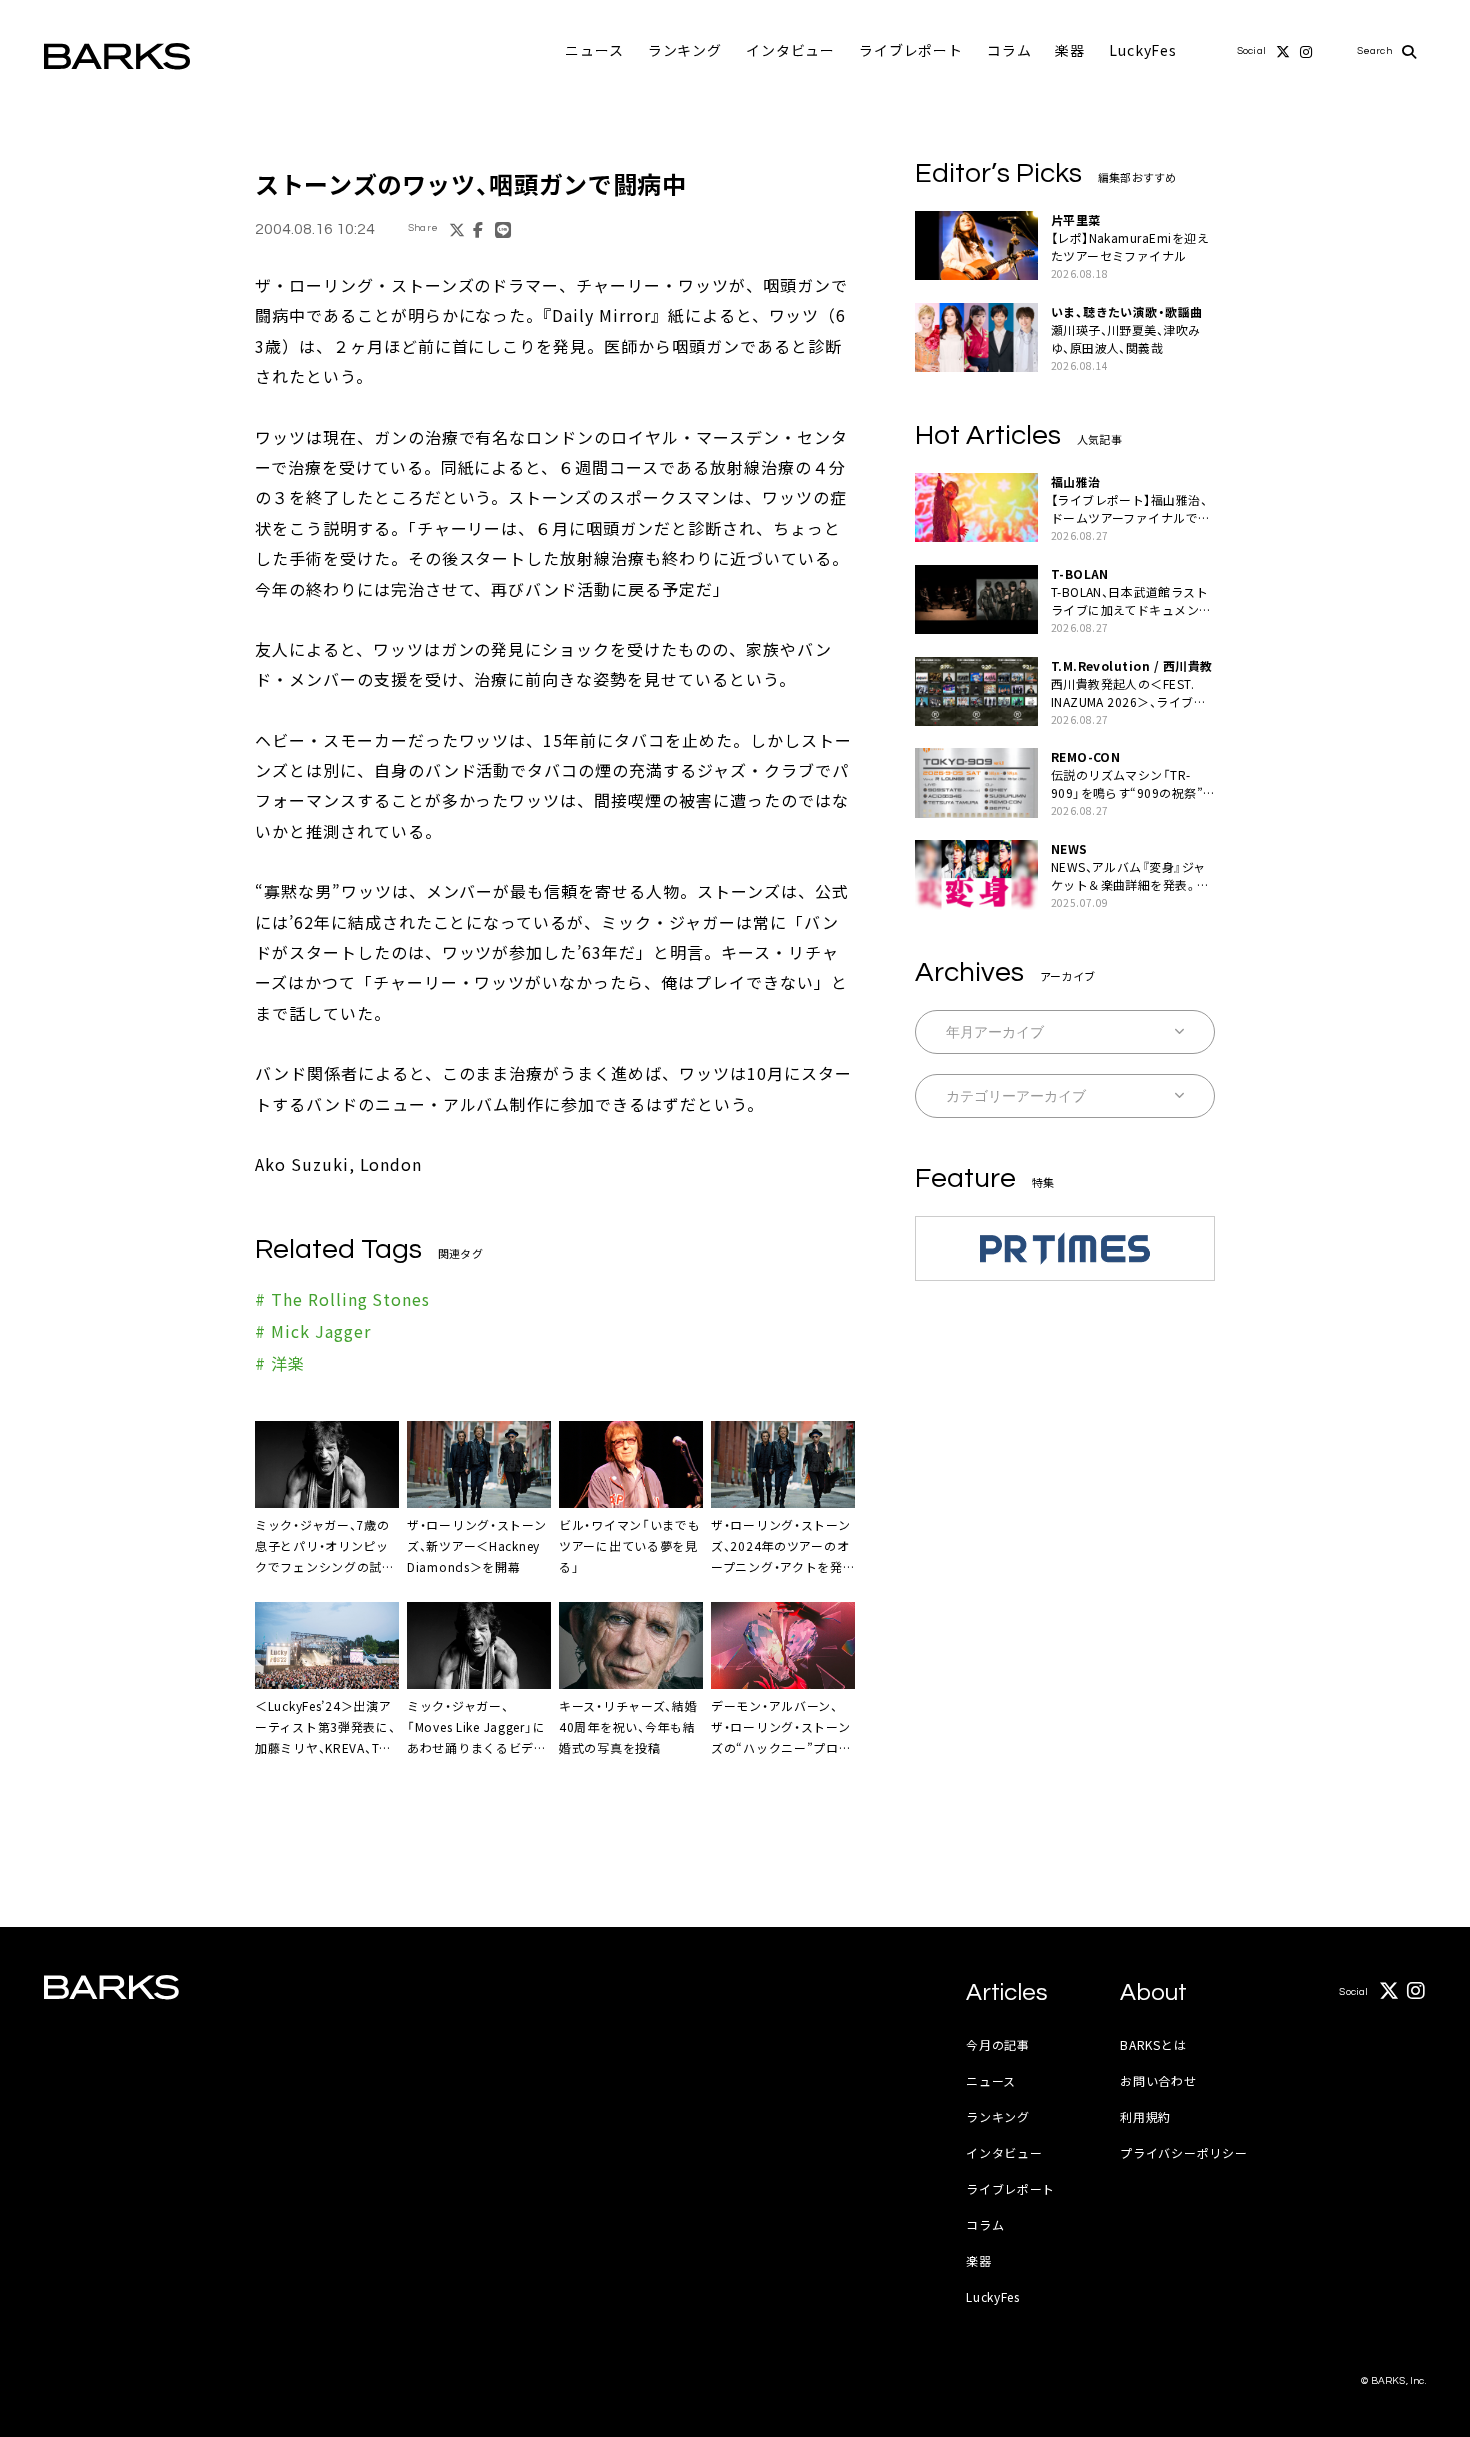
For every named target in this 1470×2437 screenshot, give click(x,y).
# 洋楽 (280, 1363)
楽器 (1070, 50)
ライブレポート (911, 50)
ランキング (685, 50)
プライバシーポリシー (1183, 2152)
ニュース (594, 50)
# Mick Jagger (312, 1331)
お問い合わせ (1158, 2080)
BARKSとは (1153, 2044)
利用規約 (1145, 2116)
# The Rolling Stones (342, 1299)
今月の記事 (998, 2044)
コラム (1009, 50)
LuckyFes (1143, 50)
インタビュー (790, 50)
